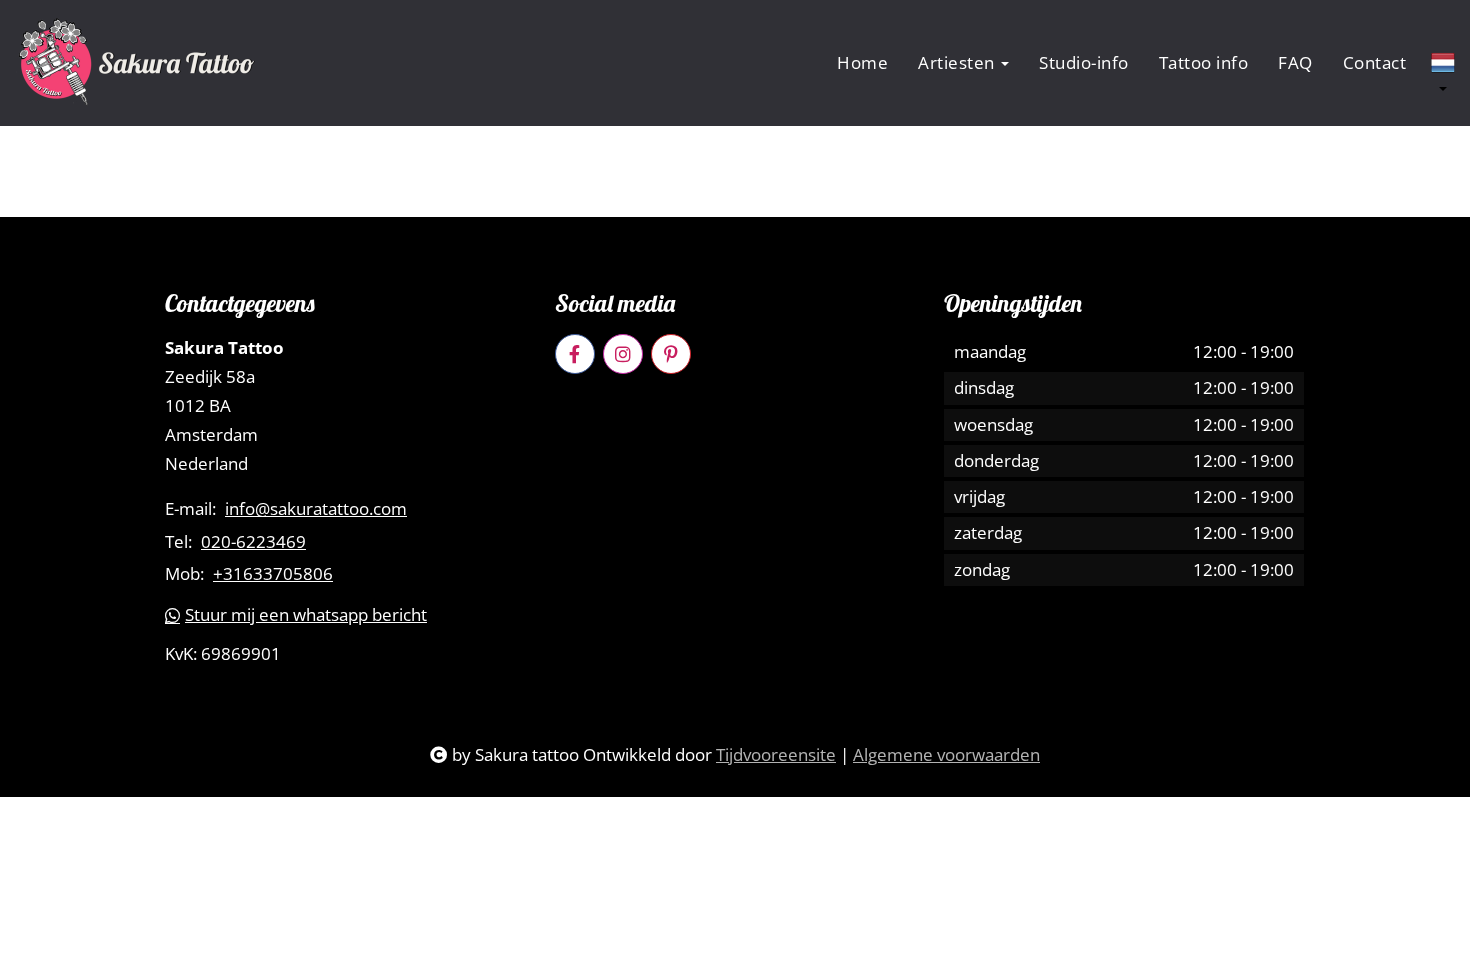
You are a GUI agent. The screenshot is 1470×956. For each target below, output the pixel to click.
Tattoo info (1204, 62)
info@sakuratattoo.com (316, 509)
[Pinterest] (671, 354)
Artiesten (958, 62)
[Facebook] (575, 354)
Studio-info (1084, 62)
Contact (1375, 62)
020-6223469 (253, 542)
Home (862, 62)
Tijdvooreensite (776, 754)
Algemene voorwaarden (946, 754)
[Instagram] (623, 354)
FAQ (1295, 62)
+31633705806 (273, 574)
